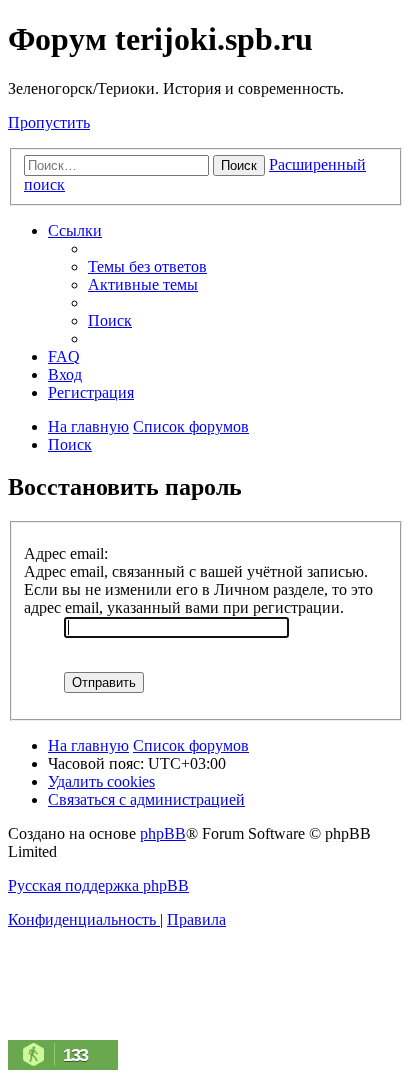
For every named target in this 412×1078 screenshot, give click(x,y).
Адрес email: (66, 553)
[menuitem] (147, 266)
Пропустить (49, 122)
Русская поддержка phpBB (98, 885)
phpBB (163, 833)
